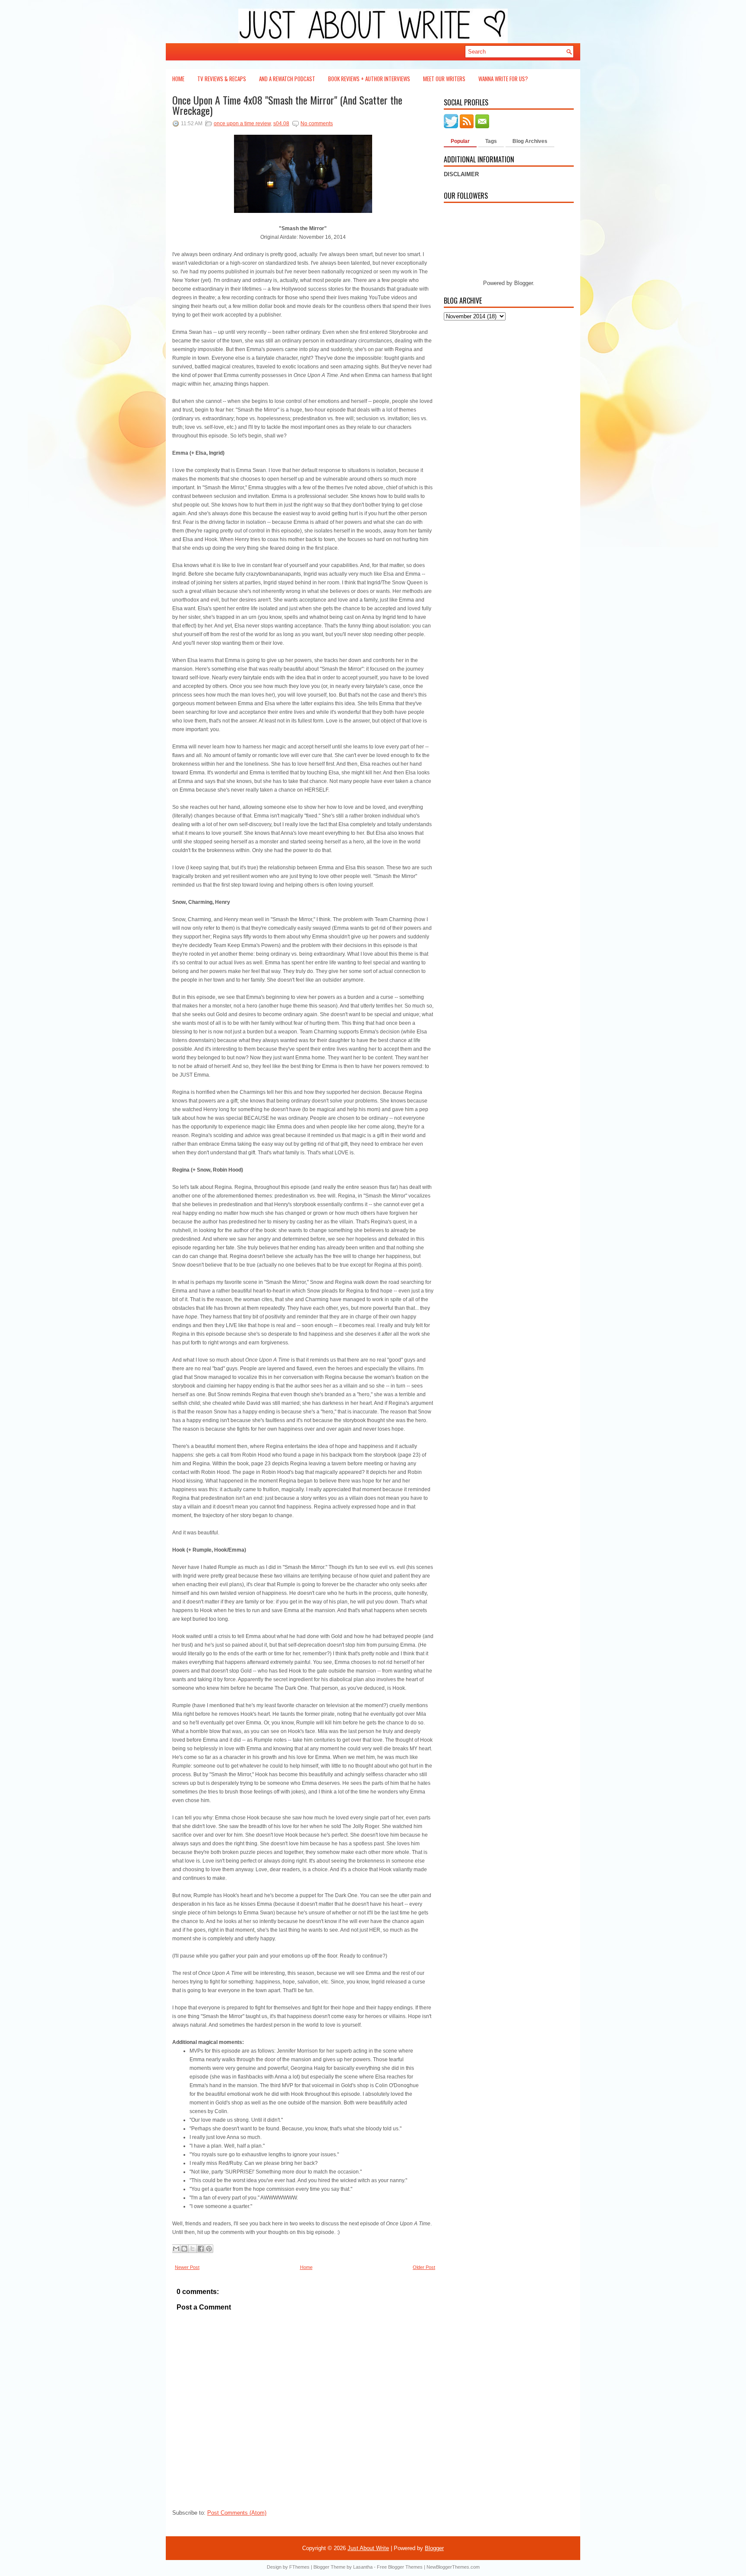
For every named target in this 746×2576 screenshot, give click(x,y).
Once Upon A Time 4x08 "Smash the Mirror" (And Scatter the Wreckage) (287, 105)
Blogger (523, 283)
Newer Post (187, 2267)
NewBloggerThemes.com (453, 2567)
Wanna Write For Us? (503, 79)
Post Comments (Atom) (237, 2513)
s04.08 (281, 124)
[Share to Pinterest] (209, 2249)
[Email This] (176, 2249)
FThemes (299, 2567)
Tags (491, 141)
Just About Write (368, 2548)
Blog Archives (530, 141)
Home (178, 79)
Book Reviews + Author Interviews (369, 79)
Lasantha (363, 2567)
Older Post (424, 2267)
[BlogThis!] (184, 2249)
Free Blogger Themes (400, 2567)
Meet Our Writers (444, 79)
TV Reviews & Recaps (222, 79)
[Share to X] (193, 2249)
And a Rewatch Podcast (287, 79)
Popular (460, 141)
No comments (317, 124)
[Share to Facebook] (201, 2249)
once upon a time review (242, 124)
